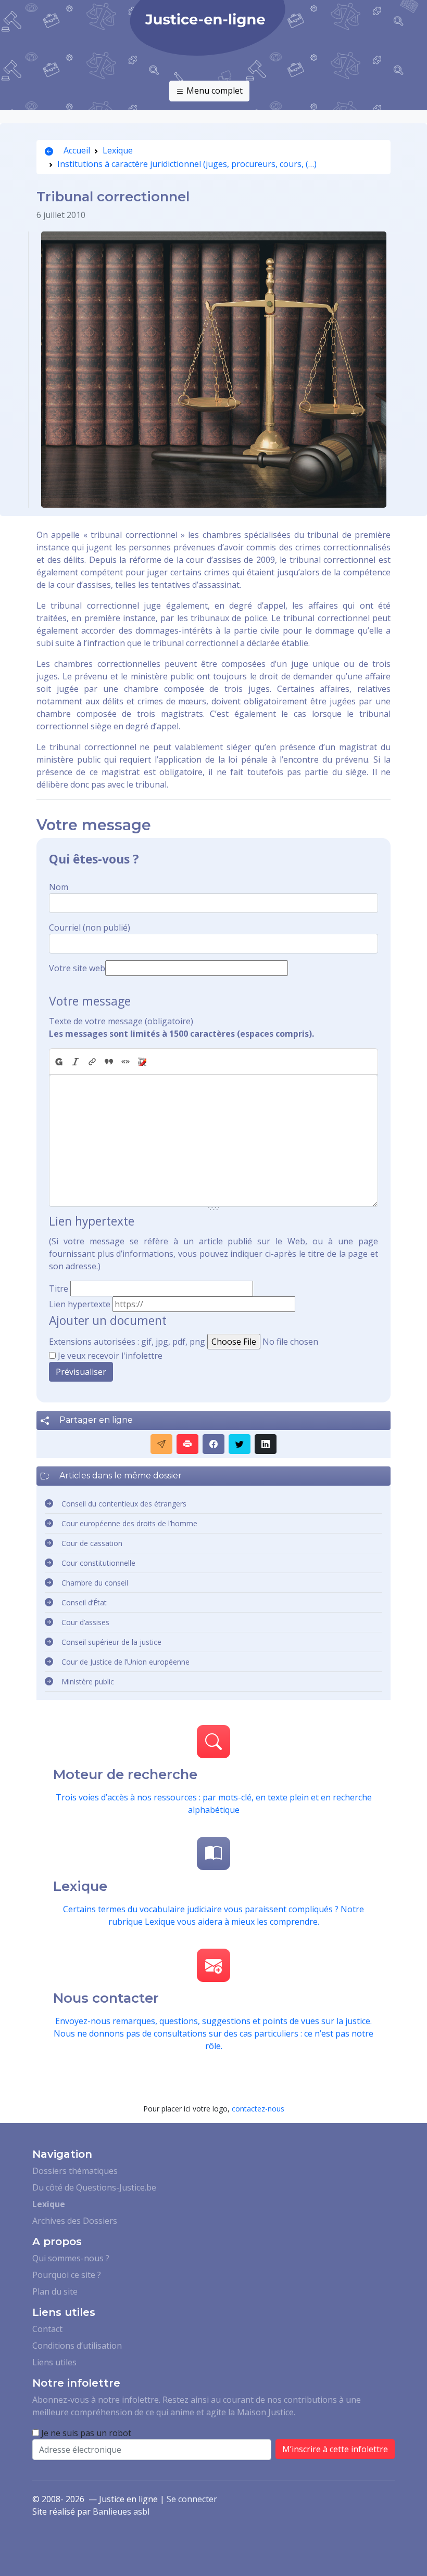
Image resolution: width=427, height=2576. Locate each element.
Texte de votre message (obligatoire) (121, 1021)
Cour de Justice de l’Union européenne (125, 1662)
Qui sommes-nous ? (71, 2258)
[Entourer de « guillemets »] (125, 1062)
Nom (59, 887)
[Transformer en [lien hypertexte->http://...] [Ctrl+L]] (92, 1062)
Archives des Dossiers (75, 2221)
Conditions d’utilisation (77, 2346)
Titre (59, 1289)
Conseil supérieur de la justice (111, 1642)
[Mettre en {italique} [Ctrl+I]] (76, 1062)
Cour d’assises (85, 1622)
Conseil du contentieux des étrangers (124, 1504)
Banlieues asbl (121, 2511)
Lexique (118, 150)
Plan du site (55, 2291)
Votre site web (77, 968)
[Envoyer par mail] (161, 1444)
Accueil (76, 150)
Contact (47, 2329)
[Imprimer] (187, 1444)
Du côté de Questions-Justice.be (94, 2187)
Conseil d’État (84, 1602)
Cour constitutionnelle (98, 1563)
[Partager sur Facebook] (213, 1444)
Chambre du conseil (95, 1583)
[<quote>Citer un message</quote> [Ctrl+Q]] (109, 1062)
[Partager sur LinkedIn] (266, 1444)
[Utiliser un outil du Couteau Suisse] (142, 1062)
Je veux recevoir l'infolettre (110, 1356)
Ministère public (88, 1682)
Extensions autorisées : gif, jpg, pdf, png (127, 1342)
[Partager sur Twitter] (240, 1444)
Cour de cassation (92, 1543)
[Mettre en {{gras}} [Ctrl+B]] (58, 1062)
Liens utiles (54, 2362)
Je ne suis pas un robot (85, 2433)
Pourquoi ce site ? (67, 2275)
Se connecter (192, 2499)
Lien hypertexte (80, 1304)
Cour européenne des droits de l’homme (129, 1523)
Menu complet (213, 91)
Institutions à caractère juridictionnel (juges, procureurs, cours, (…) (187, 164)
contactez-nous (258, 2109)
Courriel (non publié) (90, 928)
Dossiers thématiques (75, 2171)
